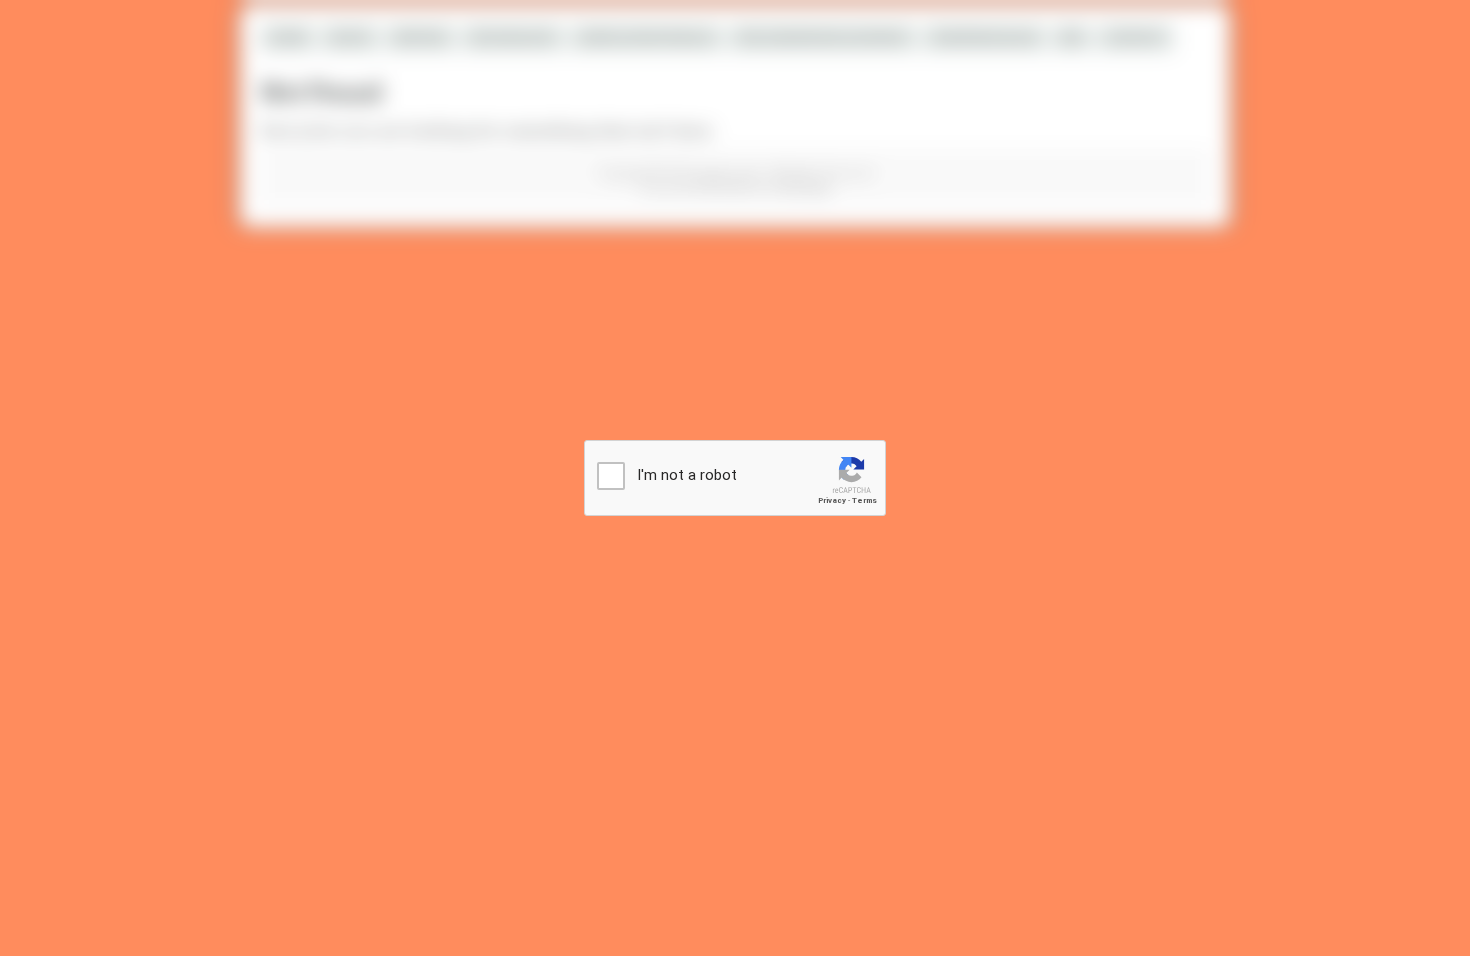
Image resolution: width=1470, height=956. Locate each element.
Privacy (832, 500)
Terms (864, 500)
